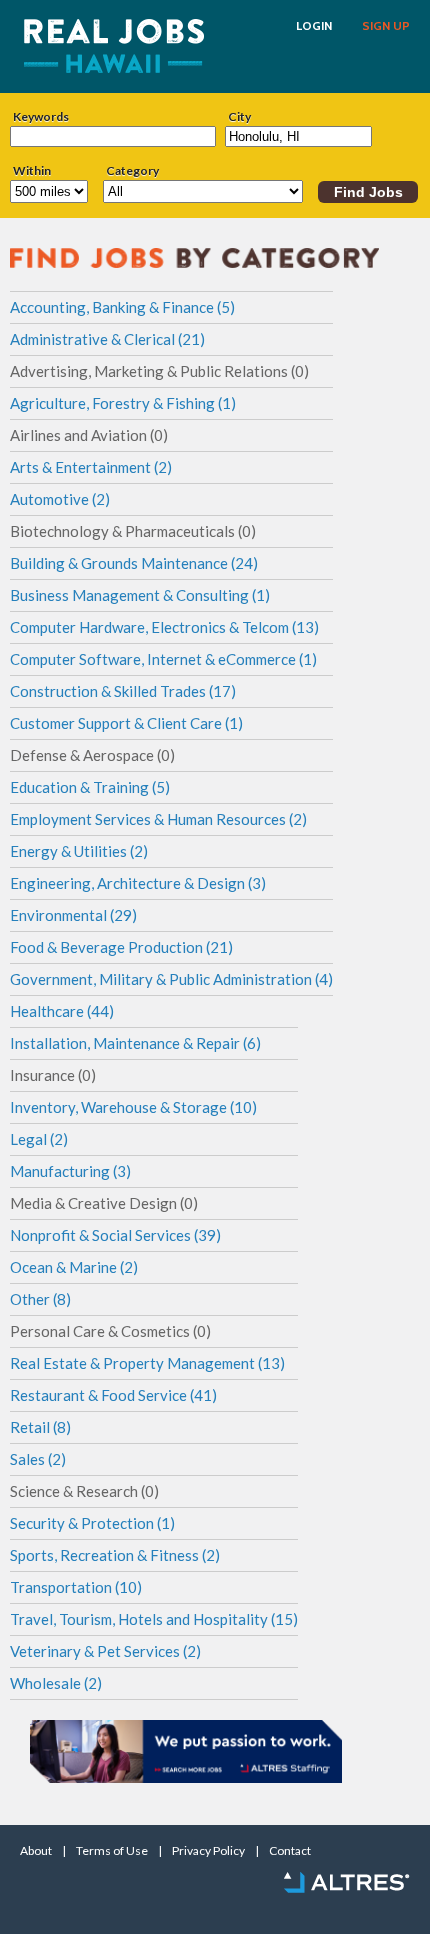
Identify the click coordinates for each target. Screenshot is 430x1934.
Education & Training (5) (90, 787)
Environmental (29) (73, 915)
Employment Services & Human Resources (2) (158, 819)
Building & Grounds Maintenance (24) (134, 563)
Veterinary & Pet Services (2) (105, 1651)
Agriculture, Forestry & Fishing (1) (123, 403)
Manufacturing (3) (70, 1171)
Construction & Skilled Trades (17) (123, 691)
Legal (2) (39, 1139)
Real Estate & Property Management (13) (147, 1363)
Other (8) (40, 1299)
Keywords (41, 117)
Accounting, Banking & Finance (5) (122, 307)
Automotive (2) (60, 499)
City (239, 117)
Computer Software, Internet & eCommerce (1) (163, 659)
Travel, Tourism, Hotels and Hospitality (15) (154, 1619)
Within (32, 171)
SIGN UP (386, 26)
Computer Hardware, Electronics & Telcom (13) (164, 627)
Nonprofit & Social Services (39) (115, 1235)
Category (132, 171)
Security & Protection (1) (92, 1523)
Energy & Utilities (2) (79, 851)
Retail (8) (40, 1427)
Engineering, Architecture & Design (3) (138, 883)
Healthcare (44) (62, 1011)
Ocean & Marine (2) (74, 1267)
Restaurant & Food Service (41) (113, 1395)
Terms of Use (112, 1851)
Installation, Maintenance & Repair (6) (135, 1043)
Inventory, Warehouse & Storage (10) (133, 1107)
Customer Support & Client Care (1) (126, 723)
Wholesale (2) (56, 1683)
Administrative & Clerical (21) (107, 339)
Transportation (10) (76, 1587)
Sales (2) (38, 1459)
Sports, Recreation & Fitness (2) (115, 1555)
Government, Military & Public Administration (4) (171, 979)
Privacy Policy (208, 1851)
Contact (290, 1851)
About (36, 1851)
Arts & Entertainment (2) (91, 467)
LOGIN (314, 26)
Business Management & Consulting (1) (140, 595)
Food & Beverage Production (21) (121, 947)
